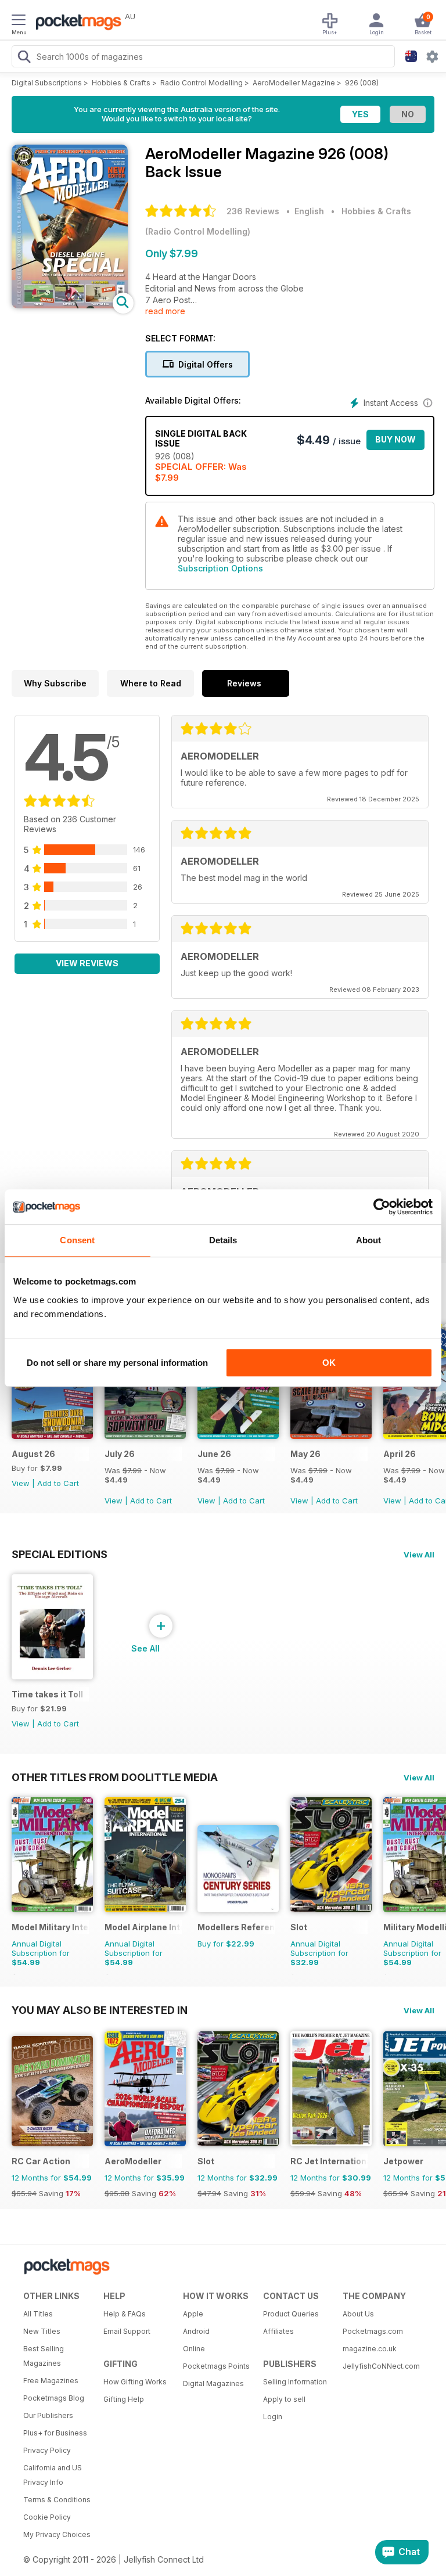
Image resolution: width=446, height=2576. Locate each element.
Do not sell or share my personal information (117, 1363)
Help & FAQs (125, 2314)
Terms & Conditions (57, 2500)
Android (196, 2331)
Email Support (127, 2331)
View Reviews (87, 963)
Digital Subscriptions (47, 83)
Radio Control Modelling (202, 83)
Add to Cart (58, 1483)
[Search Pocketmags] (24, 58)
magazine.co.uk (370, 2349)
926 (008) (362, 83)
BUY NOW (395, 439)
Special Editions (60, 1554)
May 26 (305, 1454)
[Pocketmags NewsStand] (75, 23)
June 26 (214, 1454)
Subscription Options (220, 568)
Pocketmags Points (216, 2366)
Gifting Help (124, 2399)
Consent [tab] (77, 1240)
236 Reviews (253, 211)
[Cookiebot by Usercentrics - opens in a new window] (382, 1207)
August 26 (33, 1454)
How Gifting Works (135, 2382)
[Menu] (19, 21)
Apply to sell (284, 2399)
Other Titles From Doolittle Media (115, 1777)
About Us (358, 2314)
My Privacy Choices (57, 2534)
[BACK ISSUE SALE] (145, 1436)
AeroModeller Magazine (294, 83)
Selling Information (295, 2382)
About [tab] (369, 1240)
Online (194, 2349)
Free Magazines (51, 2381)
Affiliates (278, 2331)
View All (419, 1555)
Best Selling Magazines (44, 2356)
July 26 (120, 1454)
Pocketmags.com (373, 2331)
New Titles (42, 2331)
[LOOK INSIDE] (70, 305)
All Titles (38, 2314)
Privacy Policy (47, 2450)
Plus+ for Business (55, 2433)
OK (329, 1363)
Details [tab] (223, 1240)
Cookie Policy (47, 2517)
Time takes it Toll (47, 1694)
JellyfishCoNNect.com (379, 2366)
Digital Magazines (213, 2383)
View (21, 1483)
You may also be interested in (100, 2010)
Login (273, 2417)
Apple (193, 2314)
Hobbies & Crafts (121, 83)
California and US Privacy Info (53, 2475)
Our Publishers (48, 2415)
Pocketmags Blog (54, 2398)
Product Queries (291, 2314)
